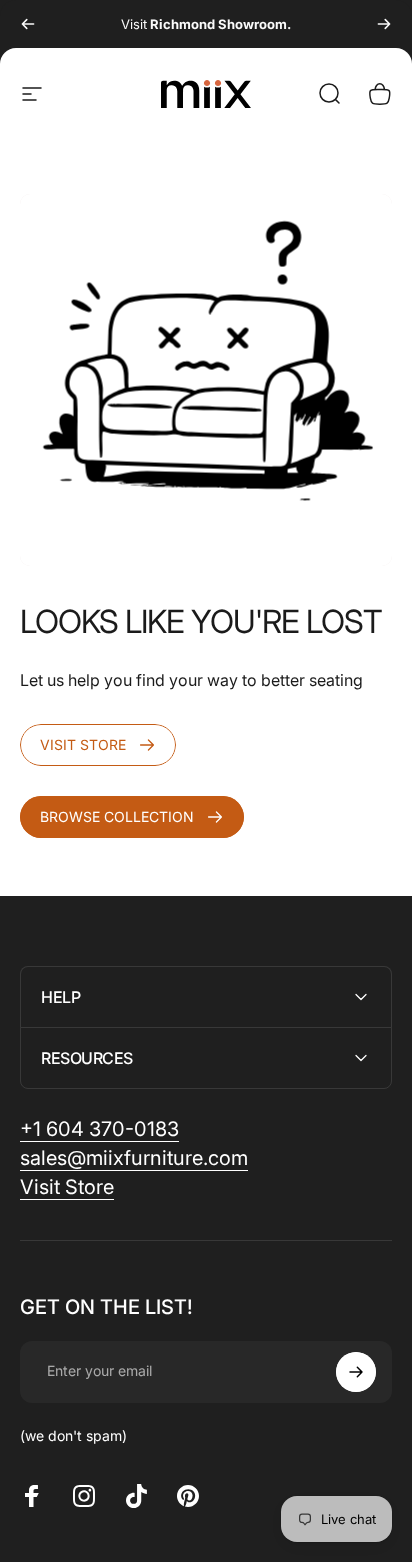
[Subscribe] (356, 1372)
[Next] (384, 24)
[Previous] (28, 24)
